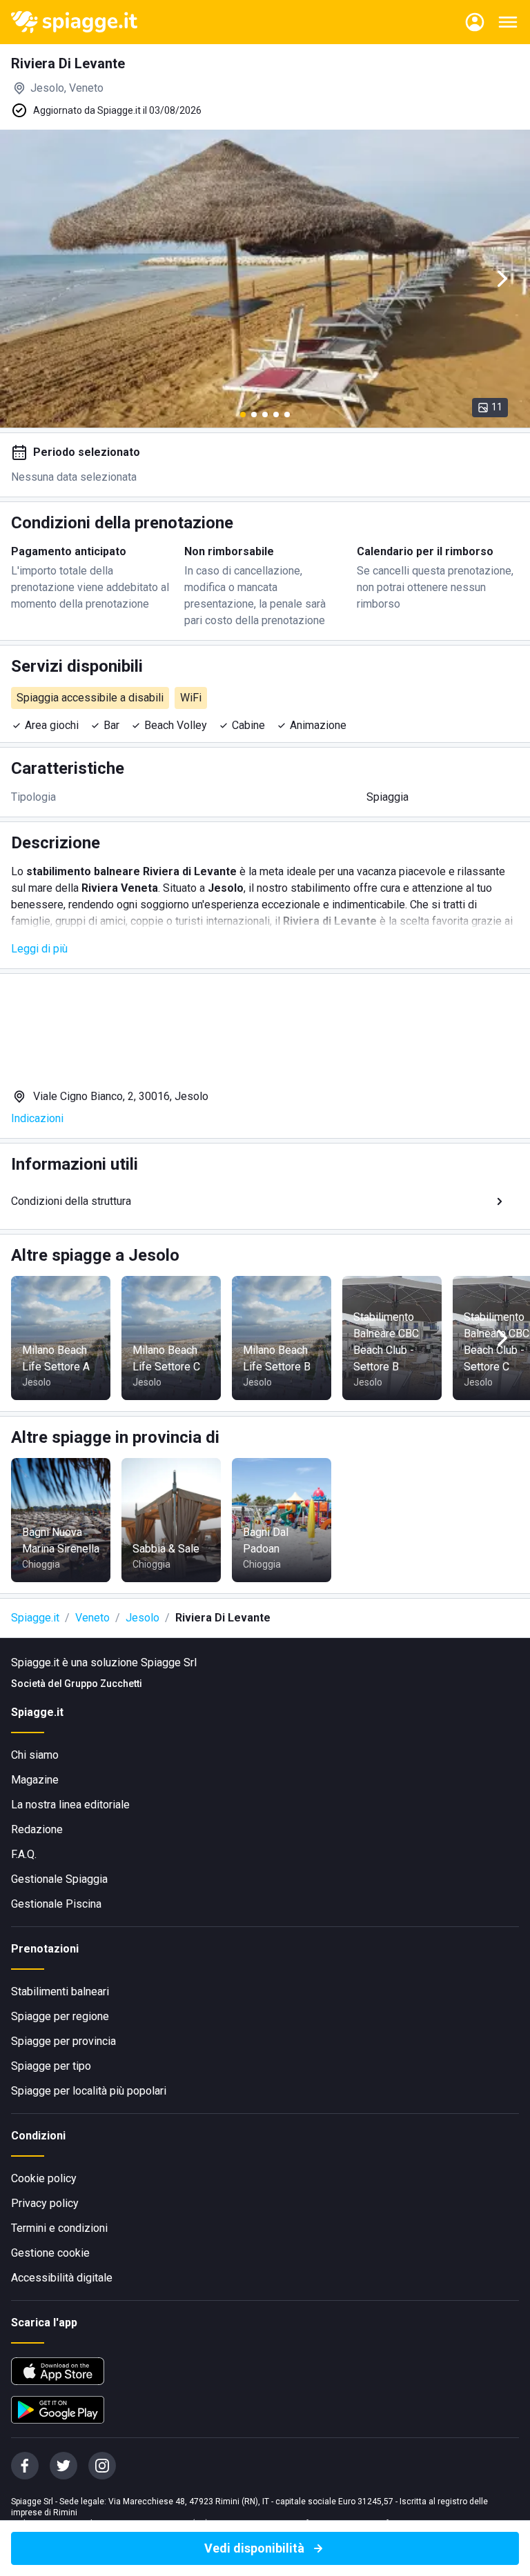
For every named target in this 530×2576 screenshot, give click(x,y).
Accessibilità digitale (62, 2278)
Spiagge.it (35, 1618)
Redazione (37, 1829)
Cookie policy (44, 2178)
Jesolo (143, 1618)
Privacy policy (45, 2203)
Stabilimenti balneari (60, 1991)
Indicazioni (37, 1118)
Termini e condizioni (59, 2228)
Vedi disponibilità (254, 2548)
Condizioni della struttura (71, 1201)
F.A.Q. (24, 1854)
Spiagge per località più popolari (89, 2091)
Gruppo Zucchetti (103, 1684)
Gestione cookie (50, 2253)
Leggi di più (39, 949)
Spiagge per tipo (51, 2066)
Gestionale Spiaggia (59, 1879)
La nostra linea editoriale (70, 1805)
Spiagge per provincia (63, 2041)
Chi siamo (35, 1755)
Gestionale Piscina (56, 1904)
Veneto (92, 1618)
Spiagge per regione (60, 2016)
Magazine (35, 1780)
